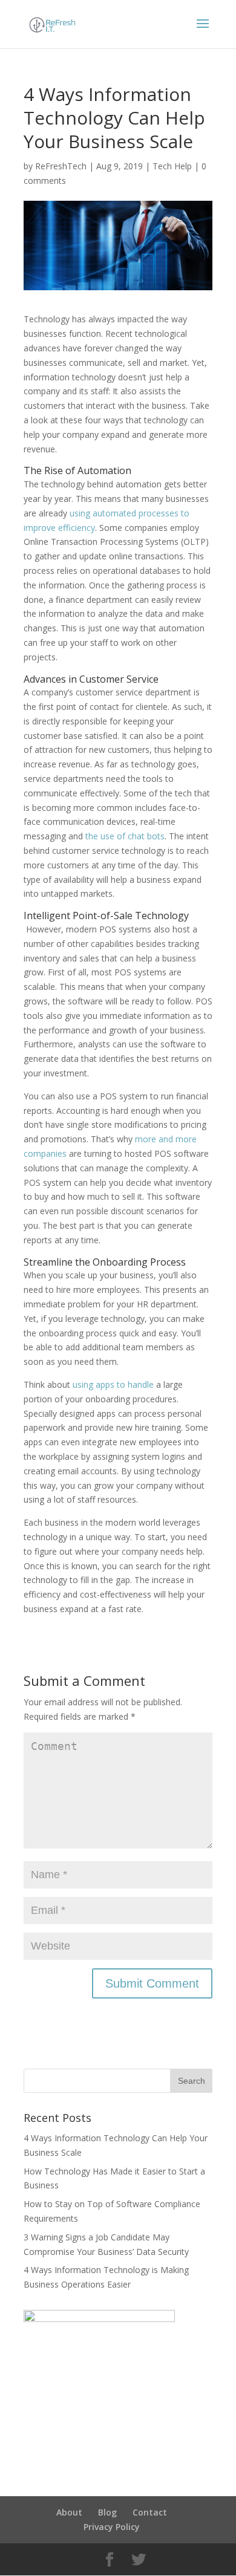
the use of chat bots (125, 836)
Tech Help (172, 166)
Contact (150, 2512)
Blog (107, 2512)
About (69, 2512)
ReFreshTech (61, 166)
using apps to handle (112, 1384)
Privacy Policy (112, 2527)
